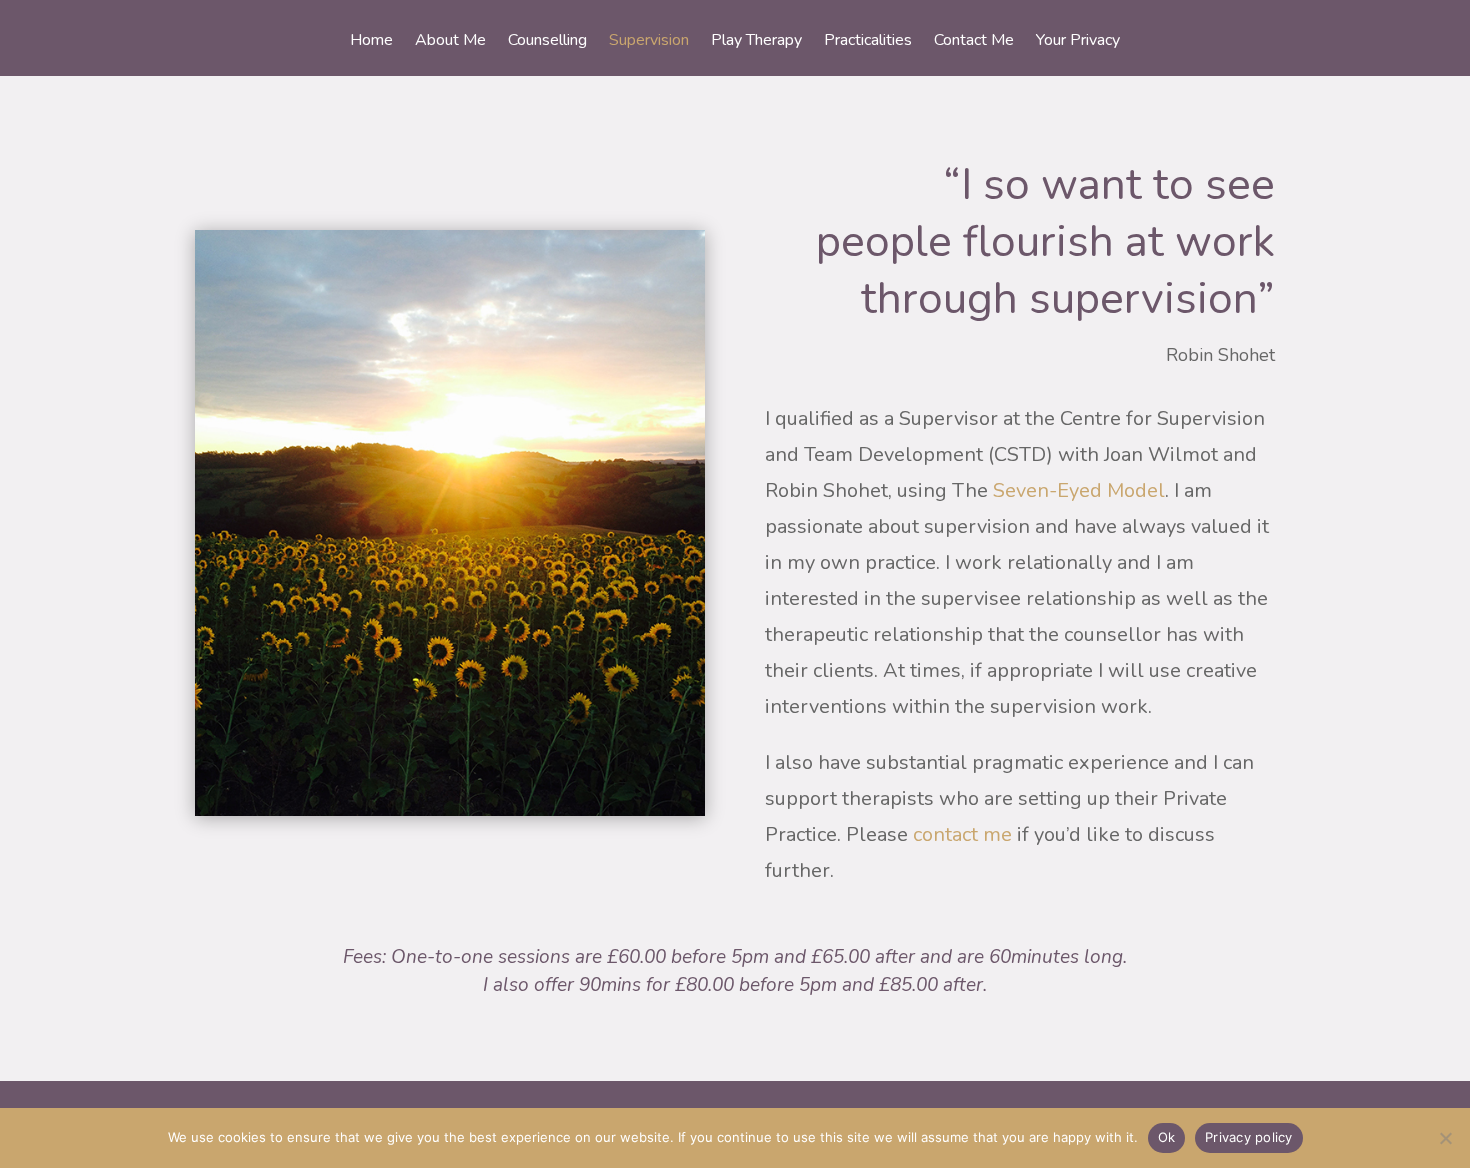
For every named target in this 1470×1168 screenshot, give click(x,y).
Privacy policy (1249, 1137)
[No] (1445, 1138)
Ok (1167, 1137)
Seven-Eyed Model (1079, 490)
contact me (962, 834)
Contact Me (974, 42)
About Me (450, 42)
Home (371, 42)
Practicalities (868, 42)
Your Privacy (1078, 42)
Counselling (547, 42)
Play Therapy (756, 42)
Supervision (649, 42)
